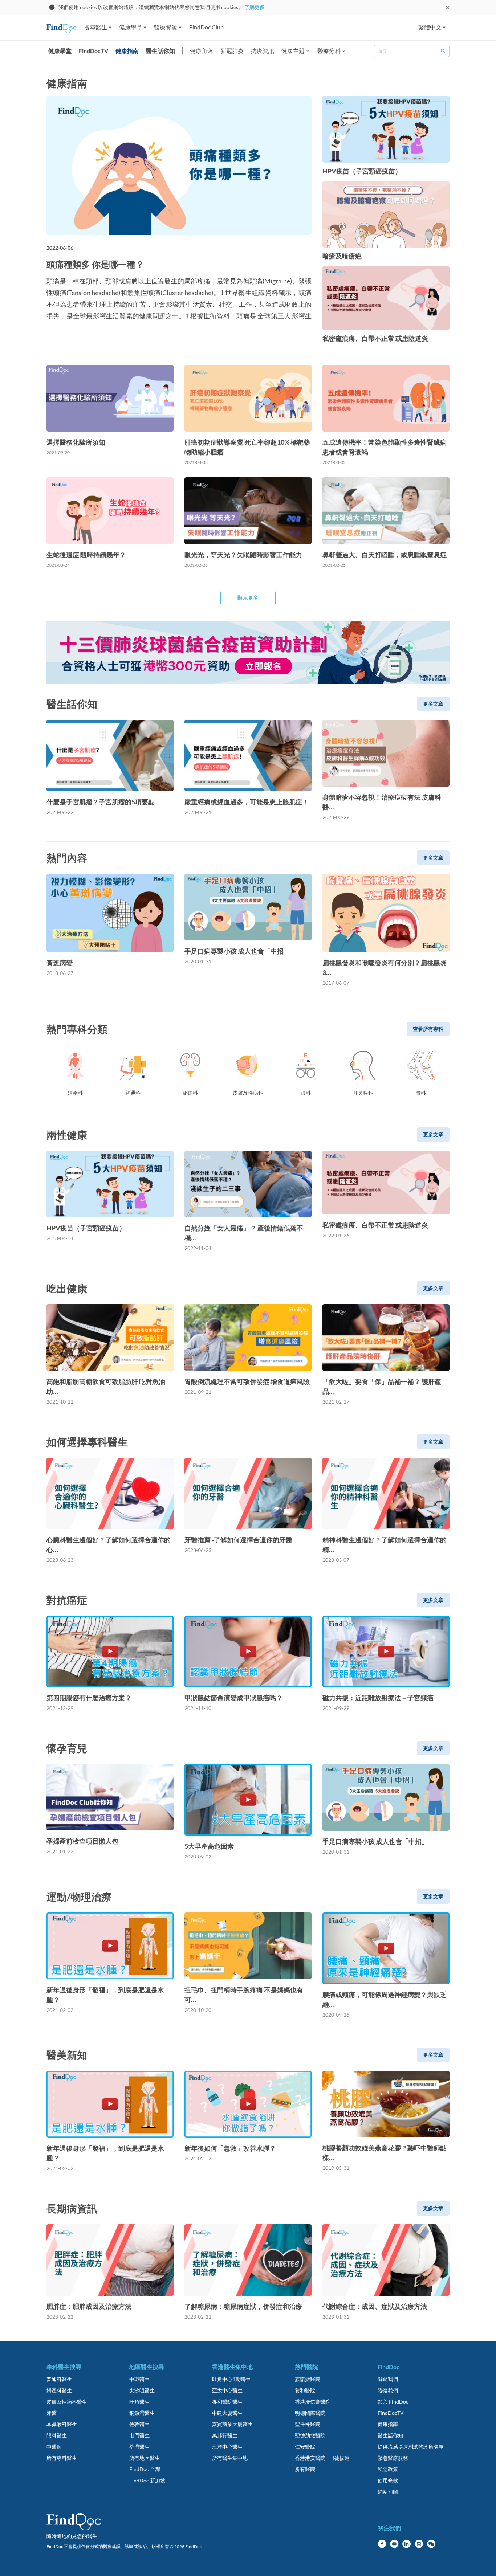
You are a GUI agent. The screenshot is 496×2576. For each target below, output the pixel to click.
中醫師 (54, 2447)
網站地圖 (388, 2492)
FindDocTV (93, 51)
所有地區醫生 (145, 2458)
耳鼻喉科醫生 (62, 2424)
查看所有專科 (428, 1029)
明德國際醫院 (310, 2413)
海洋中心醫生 (227, 2447)
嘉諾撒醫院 (308, 2379)
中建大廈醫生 (227, 2413)
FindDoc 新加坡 (147, 2480)
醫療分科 (329, 51)
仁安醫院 (305, 2447)
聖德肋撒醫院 (310, 2435)
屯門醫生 (139, 2435)
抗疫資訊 (263, 51)
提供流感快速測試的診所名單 (411, 2447)
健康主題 (293, 51)
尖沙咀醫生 (142, 2390)
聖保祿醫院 (308, 2424)
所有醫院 (305, 2469)
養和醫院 (305, 2390)
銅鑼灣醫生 (142, 2413)
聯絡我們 (388, 2390)
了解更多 (255, 7)
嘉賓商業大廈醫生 (232, 2424)
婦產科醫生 (59, 2390)
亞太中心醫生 (227, 2390)
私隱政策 (388, 2469)
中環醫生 (139, 2379)
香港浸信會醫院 (313, 2402)
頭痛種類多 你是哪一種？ (95, 264)
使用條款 (388, 2480)
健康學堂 (60, 51)
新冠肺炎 (232, 51)
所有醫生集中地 (230, 2458)
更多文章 (433, 704)
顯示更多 (248, 598)
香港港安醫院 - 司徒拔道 (322, 2458)
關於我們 (388, 2379)
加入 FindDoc (393, 2402)
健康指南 (127, 51)
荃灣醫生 (139, 2447)
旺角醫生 (139, 2402)
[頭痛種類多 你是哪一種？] (179, 165)
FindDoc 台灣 (145, 2469)
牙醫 (52, 2413)
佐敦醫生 (139, 2424)
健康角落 (202, 51)
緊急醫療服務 (393, 2458)
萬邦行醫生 (225, 2435)
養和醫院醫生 (227, 2402)
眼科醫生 (57, 2435)
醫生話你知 (160, 51)
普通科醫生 (59, 2379)
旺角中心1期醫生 (231, 2379)
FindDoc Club (206, 27)
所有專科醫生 (62, 2458)
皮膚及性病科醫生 (67, 2402)
